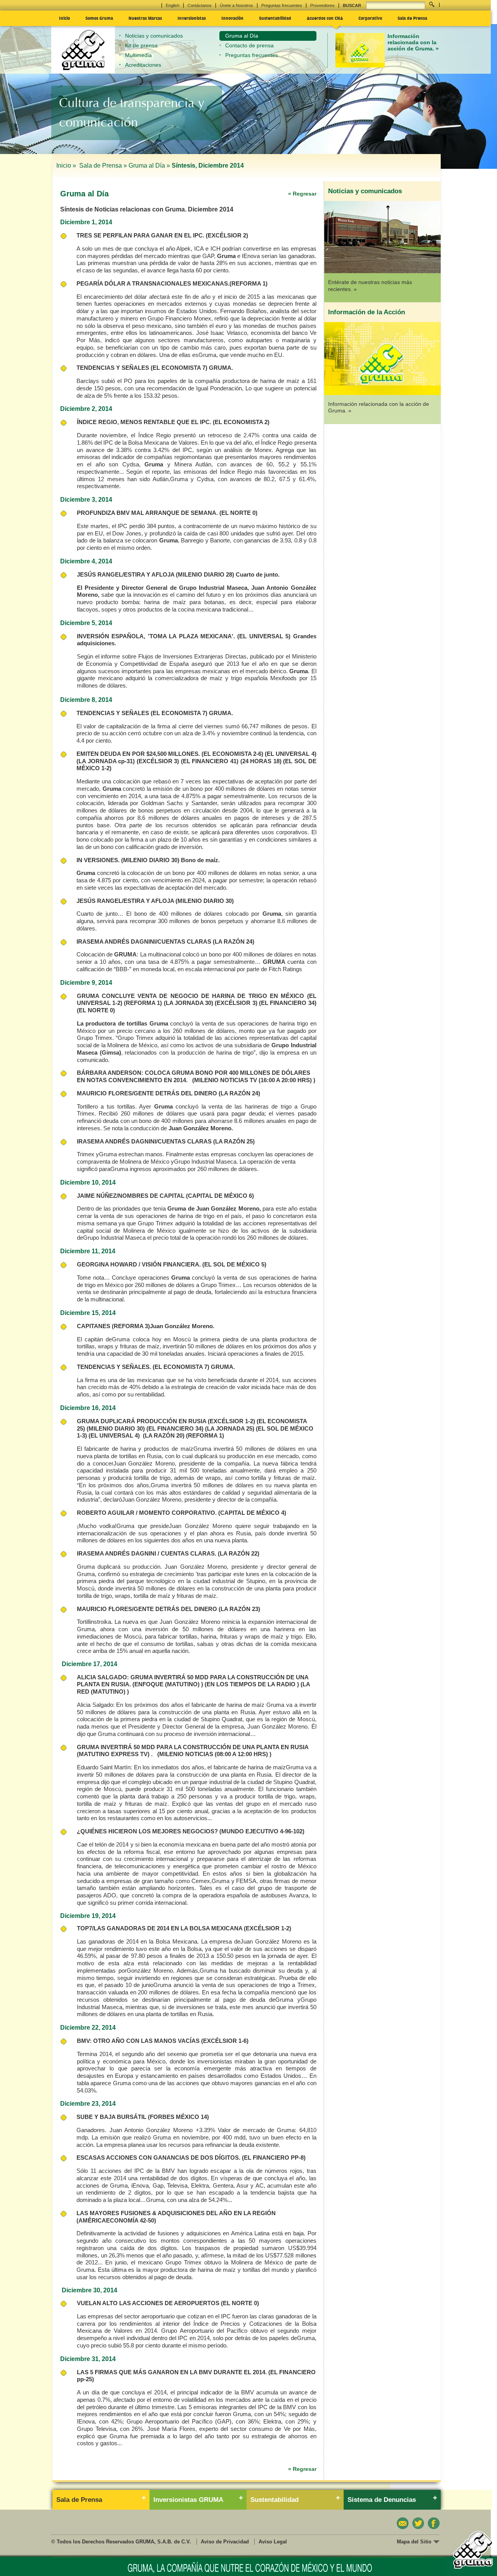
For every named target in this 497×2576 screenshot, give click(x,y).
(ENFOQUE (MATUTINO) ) (168, 1684)
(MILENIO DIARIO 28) (205, 574)
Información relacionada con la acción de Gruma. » (413, 42)
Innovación (232, 18)
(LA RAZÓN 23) (239, 1609)
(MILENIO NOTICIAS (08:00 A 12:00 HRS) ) (214, 1754)
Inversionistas (192, 18)
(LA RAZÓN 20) (164, 1435)
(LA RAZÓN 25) (234, 1141)
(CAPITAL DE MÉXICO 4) (252, 1513)
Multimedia (138, 55)
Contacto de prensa (249, 45)
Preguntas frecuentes (282, 5)
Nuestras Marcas (145, 18)
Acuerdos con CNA (325, 18)
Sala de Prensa (412, 18)
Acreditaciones (143, 65)
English (173, 5)
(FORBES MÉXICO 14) (178, 2117)
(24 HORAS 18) (261, 761)
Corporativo (370, 18)
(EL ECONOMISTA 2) (241, 422)
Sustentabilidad (275, 18)
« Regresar (302, 194)
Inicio (64, 18)
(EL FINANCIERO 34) (288, 1003)
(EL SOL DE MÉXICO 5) (234, 1264)
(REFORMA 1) (248, 283)
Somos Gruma (99, 18)
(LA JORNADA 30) (189, 1003)
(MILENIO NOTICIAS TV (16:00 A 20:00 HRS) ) (254, 1080)
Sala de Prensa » (103, 165)
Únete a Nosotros (236, 5)
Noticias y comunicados (154, 36)
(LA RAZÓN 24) (234, 942)
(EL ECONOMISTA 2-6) (232, 754)
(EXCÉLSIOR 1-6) (225, 2041)
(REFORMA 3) (131, 1326)
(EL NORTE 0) (238, 513)
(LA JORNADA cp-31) (106, 761)
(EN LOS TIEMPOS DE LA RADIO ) (252, 1684)
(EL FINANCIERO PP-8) (274, 2158)
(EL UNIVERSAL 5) (264, 636)
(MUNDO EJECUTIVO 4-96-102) (262, 1831)
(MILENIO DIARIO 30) (150, 860)
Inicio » (67, 165)
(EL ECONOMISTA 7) (179, 368)
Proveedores (322, 5)
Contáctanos (200, 5)
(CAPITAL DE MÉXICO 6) (220, 1196)
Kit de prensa (141, 45)
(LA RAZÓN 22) (239, 1553)
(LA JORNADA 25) (230, 1428)
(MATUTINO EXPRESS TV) (113, 1754)
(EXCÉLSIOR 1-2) (231, 1421)
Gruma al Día (242, 36)
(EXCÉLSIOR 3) (158, 761)
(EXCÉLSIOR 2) (227, 235)
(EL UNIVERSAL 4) (290, 754)
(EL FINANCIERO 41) (210, 761)
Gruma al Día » (149, 165)
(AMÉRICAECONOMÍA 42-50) (116, 2220)
